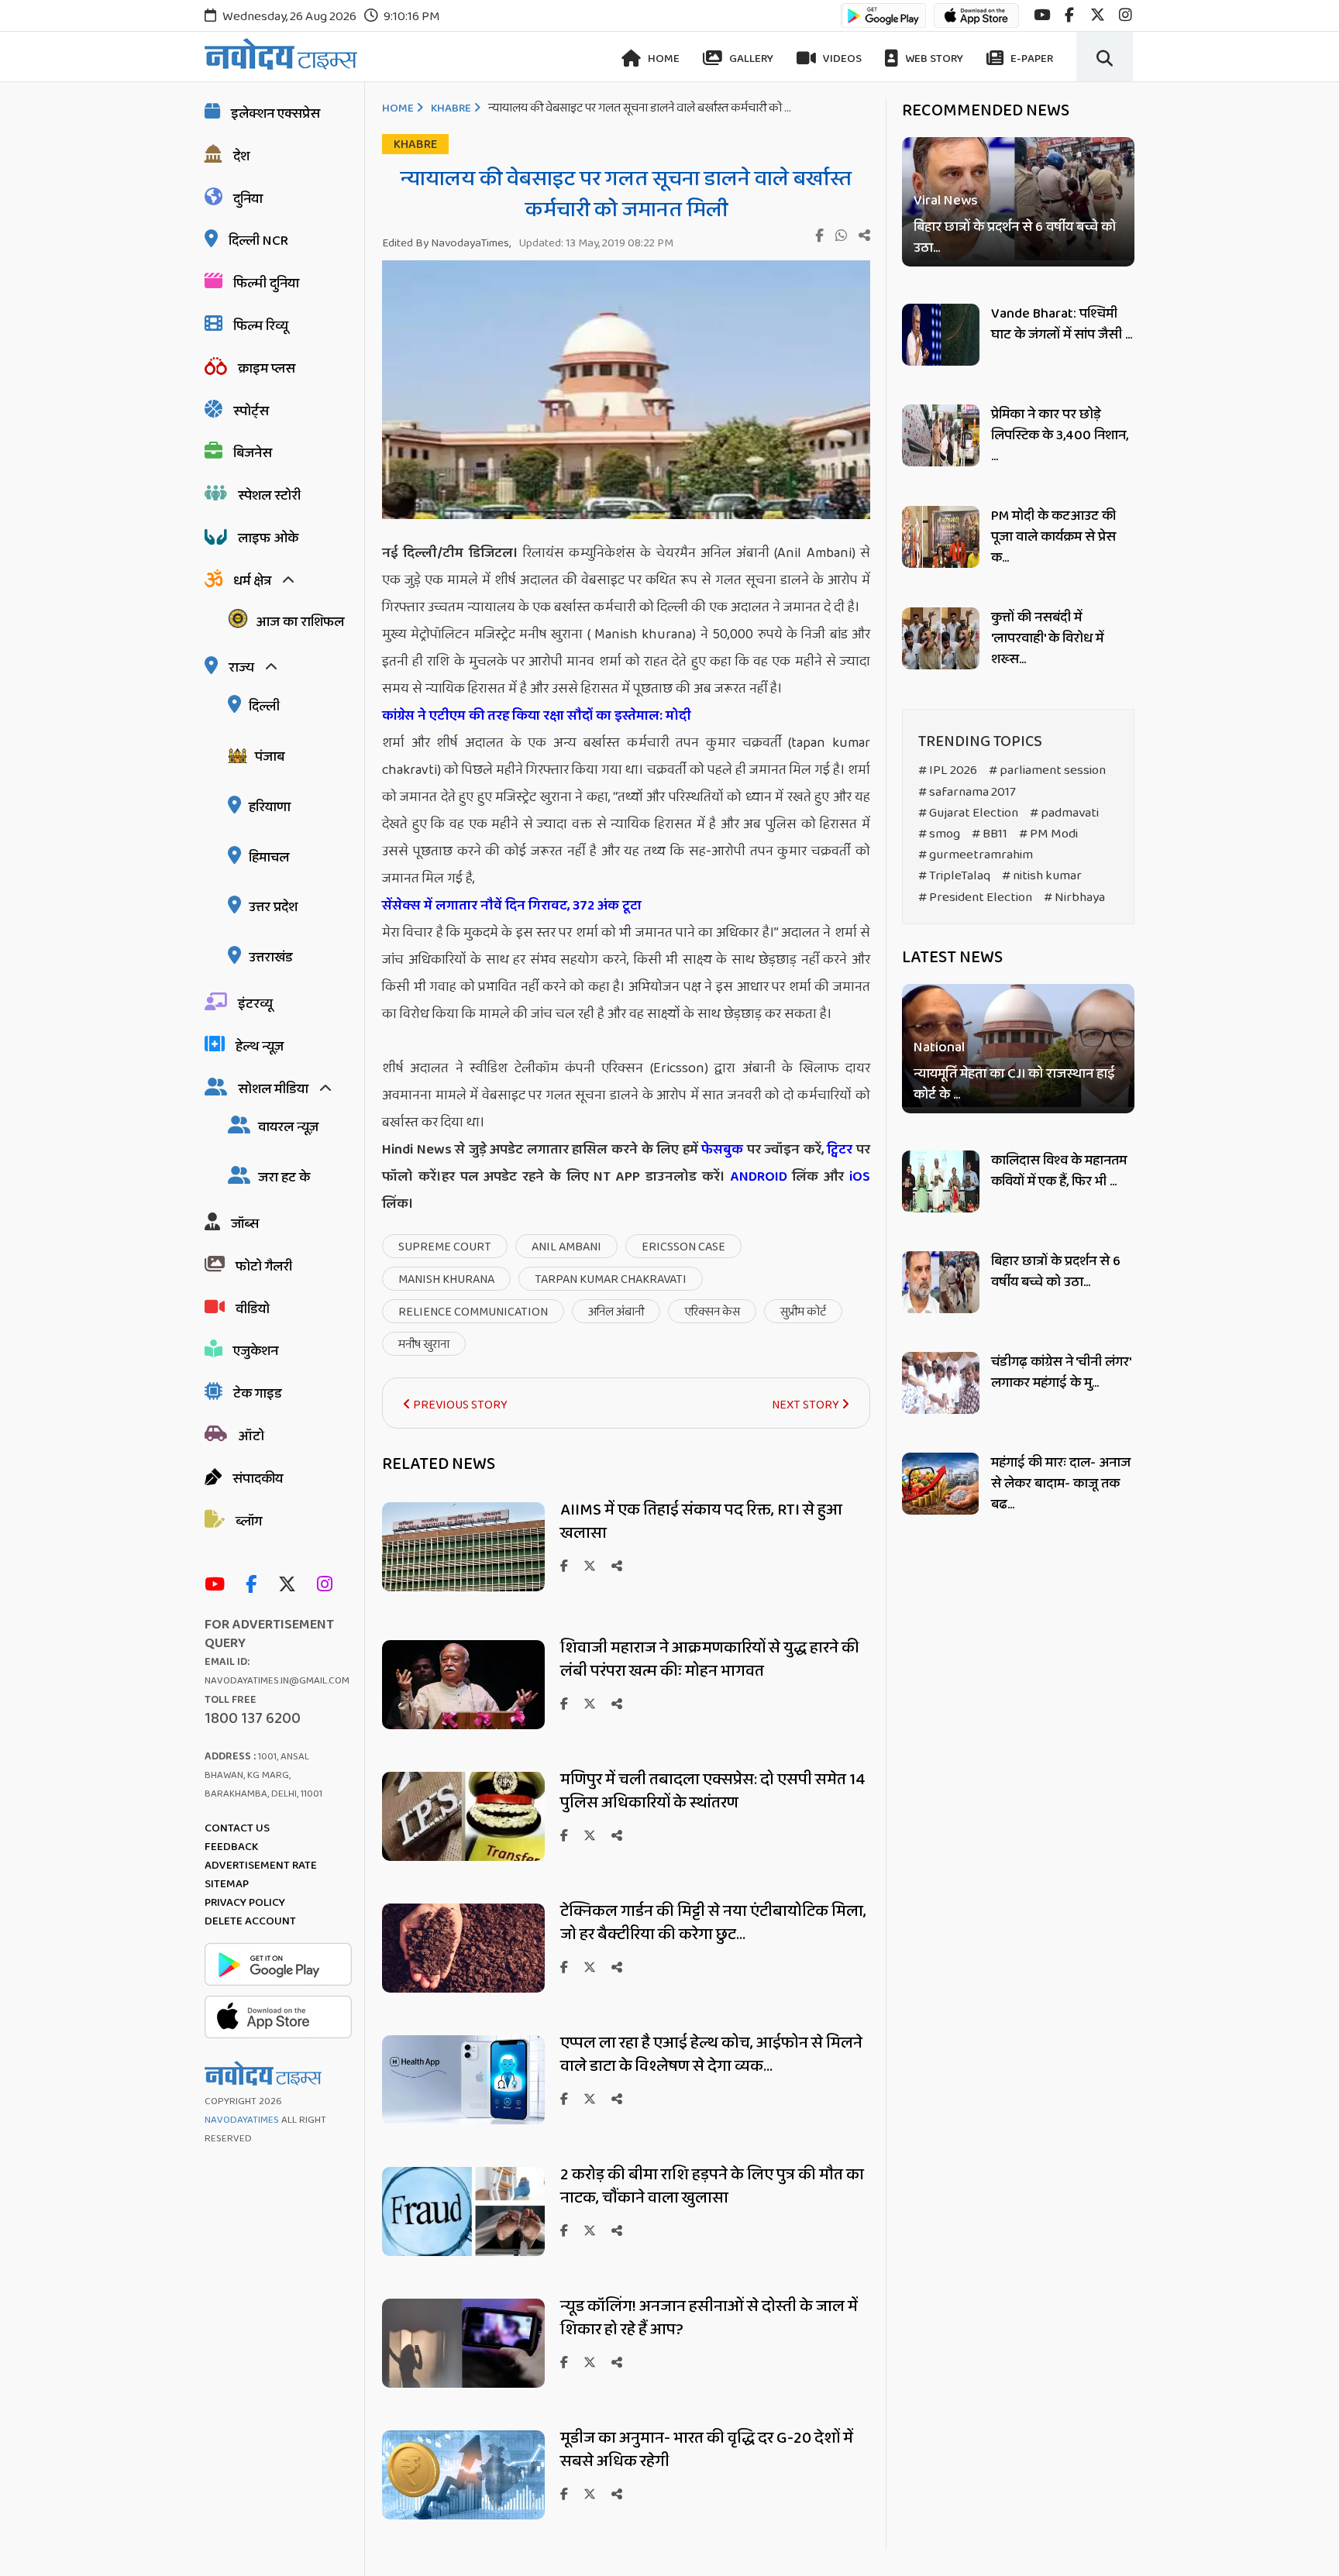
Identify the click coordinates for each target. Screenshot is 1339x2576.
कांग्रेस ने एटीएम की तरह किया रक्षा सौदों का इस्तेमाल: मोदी (538, 716)
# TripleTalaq (954, 876)
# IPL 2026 (948, 770)
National (939, 1049)
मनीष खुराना (424, 1345)
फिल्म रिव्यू (261, 326)
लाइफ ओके (268, 538)
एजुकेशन (256, 1351)
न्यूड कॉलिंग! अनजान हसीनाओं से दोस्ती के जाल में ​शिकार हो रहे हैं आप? (711, 2318)
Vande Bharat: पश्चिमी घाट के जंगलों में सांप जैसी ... (1062, 324)
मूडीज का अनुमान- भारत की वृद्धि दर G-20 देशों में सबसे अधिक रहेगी (707, 2450)
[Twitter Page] (291, 1585)
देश (241, 156)
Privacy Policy (245, 1903)
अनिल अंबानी (616, 1312)
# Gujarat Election (968, 813)
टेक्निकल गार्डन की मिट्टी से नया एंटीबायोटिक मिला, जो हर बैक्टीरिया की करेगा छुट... (713, 1923)
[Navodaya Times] (281, 54)
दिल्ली (264, 707)
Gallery (750, 59)
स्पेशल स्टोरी (269, 496)
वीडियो (253, 1309)
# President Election (975, 898)
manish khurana (446, 1279)
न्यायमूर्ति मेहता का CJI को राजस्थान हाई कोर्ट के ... (1014, 1085)
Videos (841, 59)
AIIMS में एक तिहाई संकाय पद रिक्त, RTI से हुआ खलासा (701, 1522)
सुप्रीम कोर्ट (803, 1312)
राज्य (241, 668)
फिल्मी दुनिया (266, 284)
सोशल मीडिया (273, 1089)
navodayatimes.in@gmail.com (277, 1681)
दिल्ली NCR (258, 241)
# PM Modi (1048, 834)
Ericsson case (683, 1247)
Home (663, 59)
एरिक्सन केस (712, 1312)
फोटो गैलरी (264, 1267)
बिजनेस (253, 453)
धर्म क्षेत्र (252, 581)
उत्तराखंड (271, 958)
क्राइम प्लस (267, 369)
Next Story (807, 1405)
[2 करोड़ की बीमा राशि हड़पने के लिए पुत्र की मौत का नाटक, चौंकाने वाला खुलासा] (463, 2252)
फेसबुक (722, 1150)
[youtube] (1042, 15)
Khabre (451, 108)
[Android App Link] (883, 23)
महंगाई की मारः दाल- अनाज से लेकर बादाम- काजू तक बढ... (1061, 1484)
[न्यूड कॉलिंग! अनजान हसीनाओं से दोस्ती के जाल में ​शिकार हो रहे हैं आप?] (463, 2383)
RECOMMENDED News (986, 111)
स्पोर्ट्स (251, 411)
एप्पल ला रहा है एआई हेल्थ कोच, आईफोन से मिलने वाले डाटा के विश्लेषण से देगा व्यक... (711, 2055)
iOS (857, 1177)
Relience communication (473, 1312)
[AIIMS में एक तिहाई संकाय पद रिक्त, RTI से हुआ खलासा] (463, 1587)
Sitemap (227, 1884)
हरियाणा (270, 807)
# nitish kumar (1042, 876)
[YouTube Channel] (219, 1585)
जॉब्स (245, 1224)
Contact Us (237, 1828)
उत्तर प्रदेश (273, 907)
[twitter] (1098, 15)
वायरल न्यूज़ (288, 1127)
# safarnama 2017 (967, 792)
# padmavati (1064, 813)
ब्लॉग (249, 1522)
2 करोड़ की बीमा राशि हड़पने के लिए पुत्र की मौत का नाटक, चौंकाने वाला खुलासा (712, 2186)
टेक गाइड (258, 1394)
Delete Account (250, 1921)
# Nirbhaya (1074, 898)
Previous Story (459, 1405)
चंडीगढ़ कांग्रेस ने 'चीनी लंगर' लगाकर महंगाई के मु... (1061, 1372)
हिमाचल (269, 858)
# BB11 (990, 834)
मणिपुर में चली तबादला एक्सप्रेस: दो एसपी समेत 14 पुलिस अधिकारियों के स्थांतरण (713, 1791)
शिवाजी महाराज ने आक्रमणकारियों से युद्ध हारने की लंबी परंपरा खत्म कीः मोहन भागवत (710, 1659)
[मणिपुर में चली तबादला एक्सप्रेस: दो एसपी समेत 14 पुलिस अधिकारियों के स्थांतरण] (463, 1857)
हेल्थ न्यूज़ (260, 1047)
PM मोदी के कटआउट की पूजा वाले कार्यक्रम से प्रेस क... (1053, 537)
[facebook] (1069, 15)
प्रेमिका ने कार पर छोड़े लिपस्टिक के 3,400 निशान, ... (1060, 435)
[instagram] (1126, 15)
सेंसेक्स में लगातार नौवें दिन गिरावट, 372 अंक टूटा (513, 906)
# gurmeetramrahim (976, 855)
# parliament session (1047, 770)
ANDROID (756, 1177)
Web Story (933, 59)
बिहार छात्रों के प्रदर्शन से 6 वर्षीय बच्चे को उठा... (1015, 238)
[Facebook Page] (255, 1585)
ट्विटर (840, 1150)
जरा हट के (284, 1178)
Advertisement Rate (261, 1866)
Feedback (231, 1847)
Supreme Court (445, 1247)
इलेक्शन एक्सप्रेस (275, 114)
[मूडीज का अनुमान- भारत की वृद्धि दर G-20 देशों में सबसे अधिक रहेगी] (463, 2515)
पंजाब (270, 757)
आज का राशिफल (300, 622)
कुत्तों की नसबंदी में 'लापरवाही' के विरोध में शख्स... (1047, 638)
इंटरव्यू (255, 1004)
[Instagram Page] (329, 1585)
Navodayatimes (242, 2120)
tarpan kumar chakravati (611, 1279)
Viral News (946, 201)
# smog (939, 834)
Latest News (952, 958)
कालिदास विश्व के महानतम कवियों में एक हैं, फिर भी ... (1059, 1171)
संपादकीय (258, 1479)
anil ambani (566, 1247)
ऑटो (251, 1436)
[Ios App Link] (976, 23)
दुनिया (248, 199)
